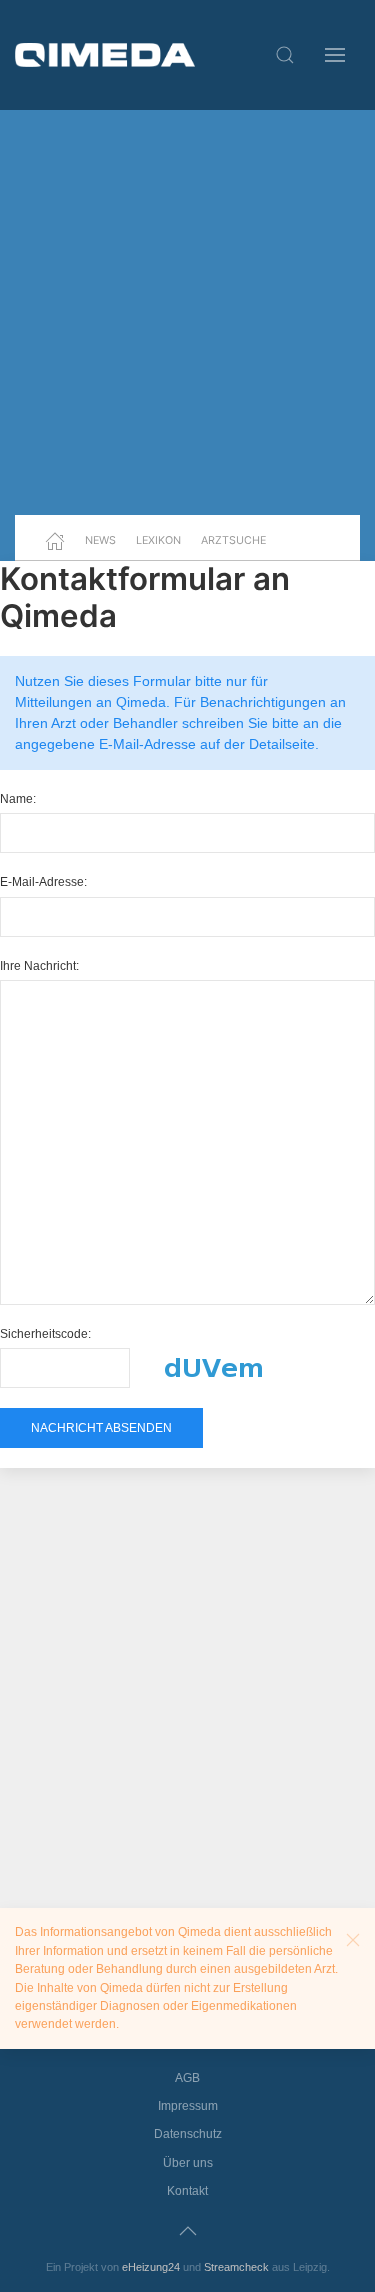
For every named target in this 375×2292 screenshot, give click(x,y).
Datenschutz (188, 2134)
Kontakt (187, 2191)
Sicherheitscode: (45, 1334)
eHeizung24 (151, 2267)
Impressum (188, 2106)
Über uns (188, 2163)
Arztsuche (233, 540)
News (100, 540)
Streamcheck (236, 2267)
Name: (18, 799)
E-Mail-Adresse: (43, 882)
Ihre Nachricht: (39, 966)
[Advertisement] (187, 312)
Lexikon (158, 540)
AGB (187, 2078)
